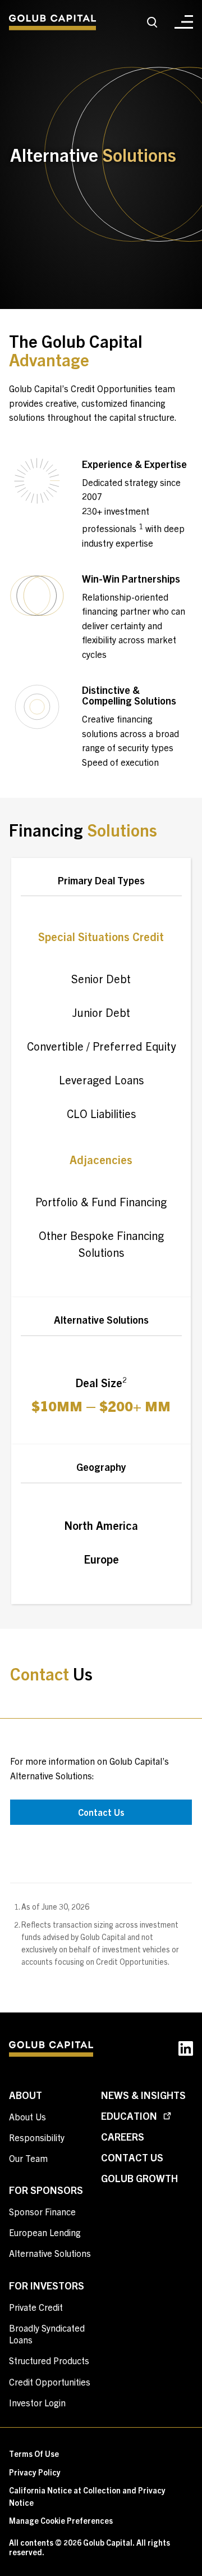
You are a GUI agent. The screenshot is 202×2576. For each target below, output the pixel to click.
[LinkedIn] (186, 2051)
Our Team (28, 2158)
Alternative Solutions (50, 2253)
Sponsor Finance (42, 2211)
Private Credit (36, 2307)
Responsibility (37, 2137)
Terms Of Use (34, 2454)
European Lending (45, 2232)
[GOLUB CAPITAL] (52, 23)
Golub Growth (139, 2178)
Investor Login (37, 2402)
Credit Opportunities (50, 2382)
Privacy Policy (35, 2472)
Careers (123, 2136)
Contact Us (101, 1812)
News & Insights (143, 2095)
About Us (27, 2116)
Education (130, 2116)
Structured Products (49, 2360)
